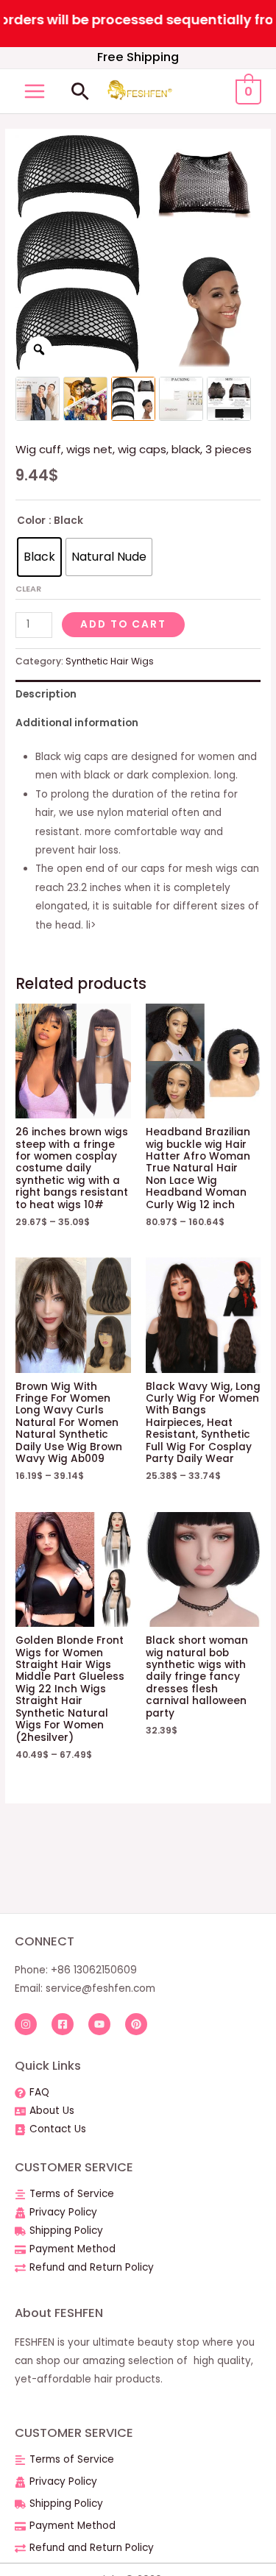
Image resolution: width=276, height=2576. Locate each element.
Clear (28, 589)
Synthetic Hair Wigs (110, 661)
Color (31, 521)
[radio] (39, 557)
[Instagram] (26, 2024)
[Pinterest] (136, 2024)
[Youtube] (99, 2024)
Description (46, 694)
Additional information (77, 723)
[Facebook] (63, 2024)
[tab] (138, 694)
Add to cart (123, 624)
